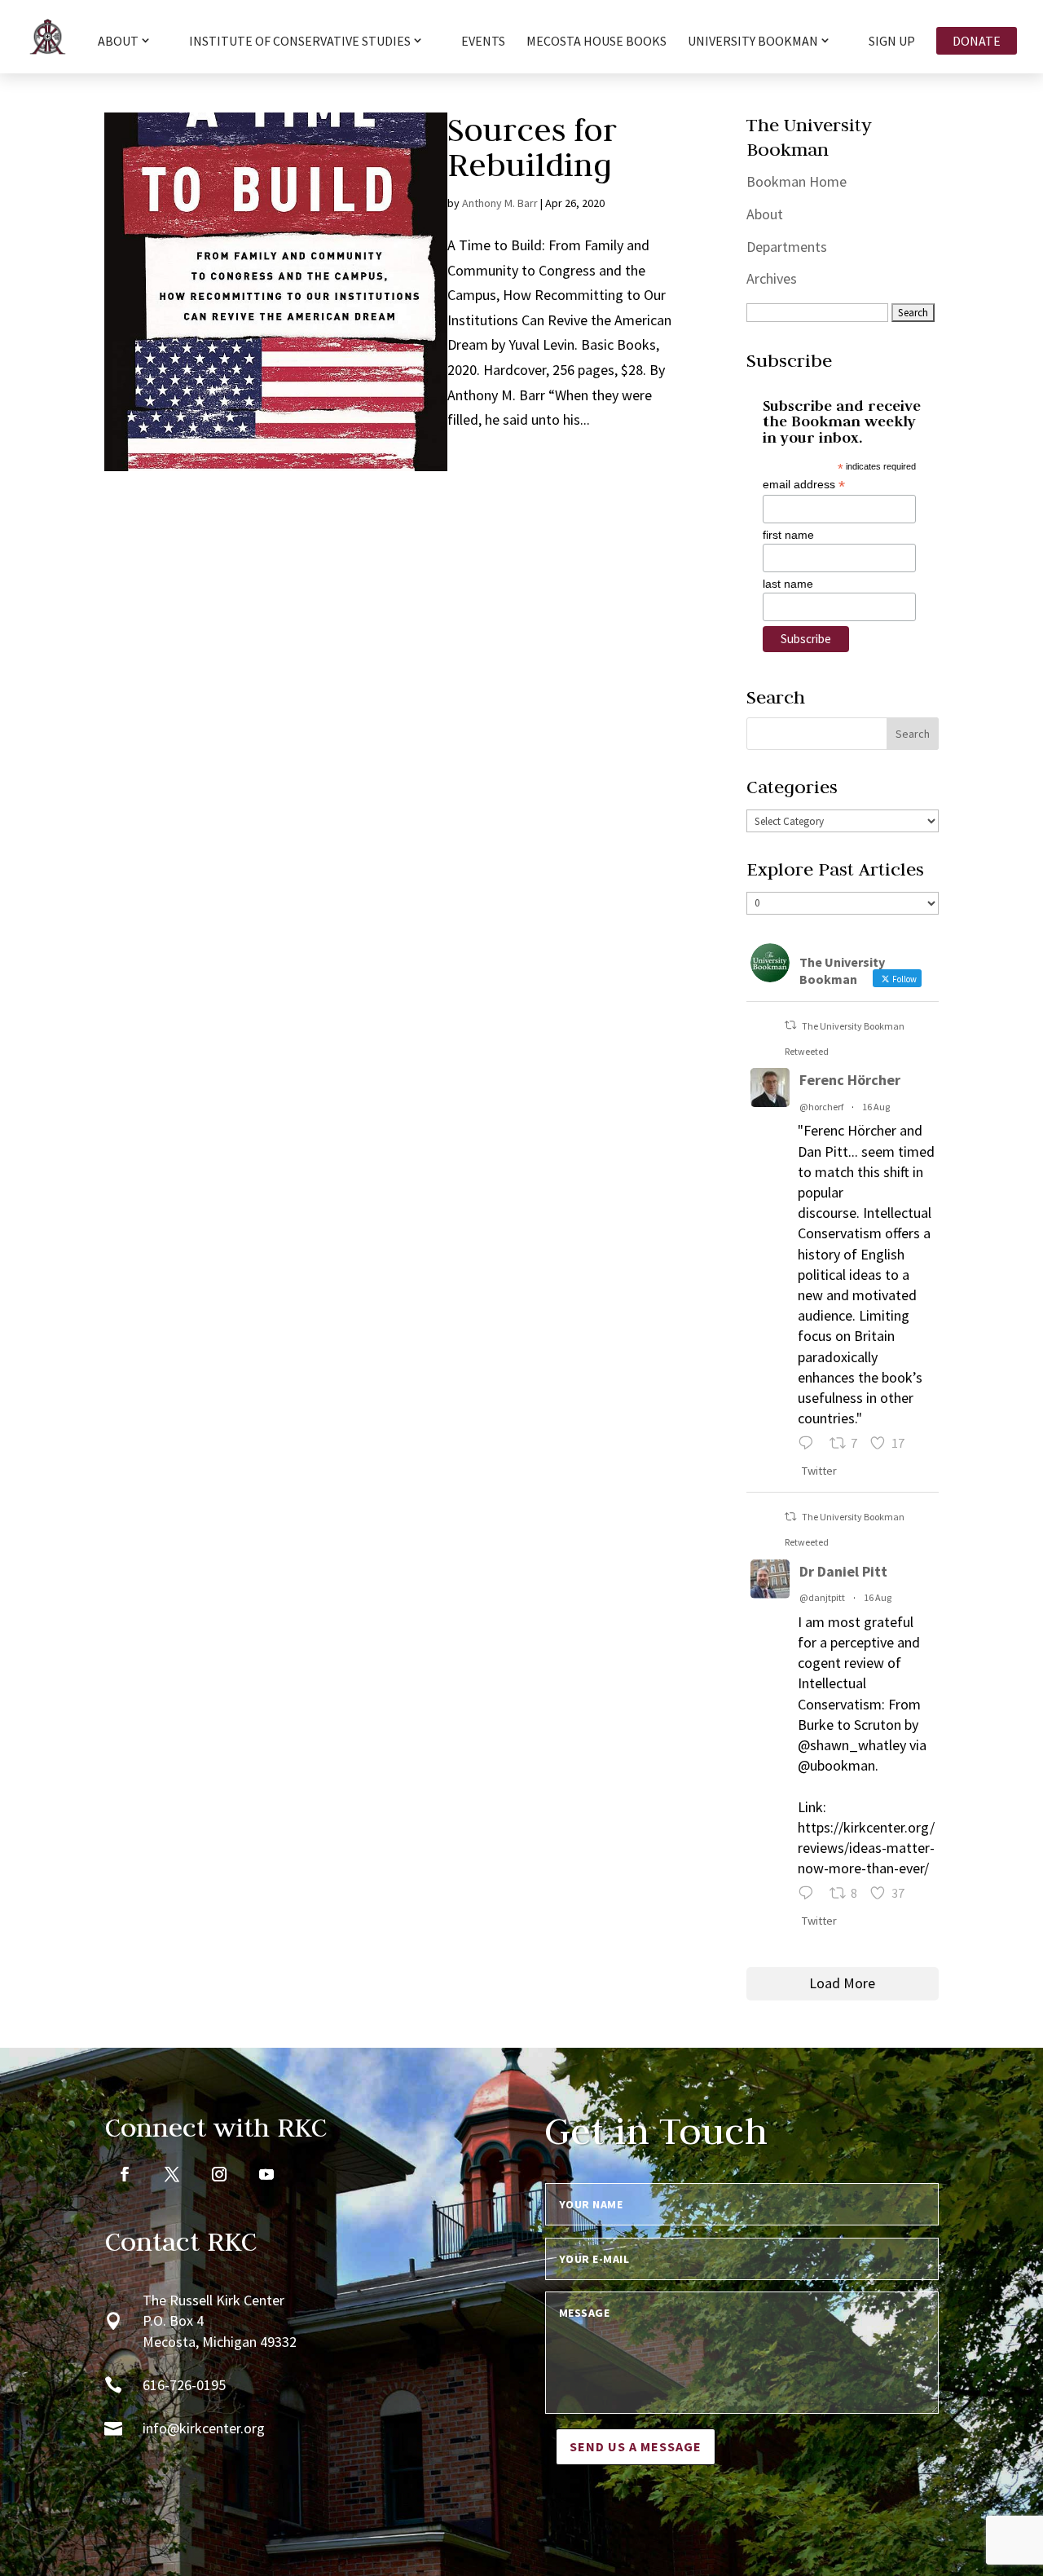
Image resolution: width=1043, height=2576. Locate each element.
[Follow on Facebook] (125, 2174)
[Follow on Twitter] (172, 2174)
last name (788, 584)
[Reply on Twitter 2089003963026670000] (810, 1895)
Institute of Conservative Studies (300, 42)
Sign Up (892, 42)
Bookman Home (797, 181)
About (765, 214)
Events (483, 42)
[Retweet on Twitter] (790, 1025)
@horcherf (821, 1107)
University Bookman (753, 42)
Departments (787, 247)
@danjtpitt (822, 1597)
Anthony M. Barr (500, 203)
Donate (977, 41)
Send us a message (636, 2446)
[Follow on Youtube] (266, 2174)
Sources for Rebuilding (532, 147)
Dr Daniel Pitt (843, 1571)
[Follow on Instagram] (219, 2174)
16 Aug (876, 1107)
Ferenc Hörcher (850, 1080)
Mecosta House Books (596, 42)
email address (804, 485)
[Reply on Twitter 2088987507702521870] (810, 1445)
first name (788, 535)
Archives (772, 278)
